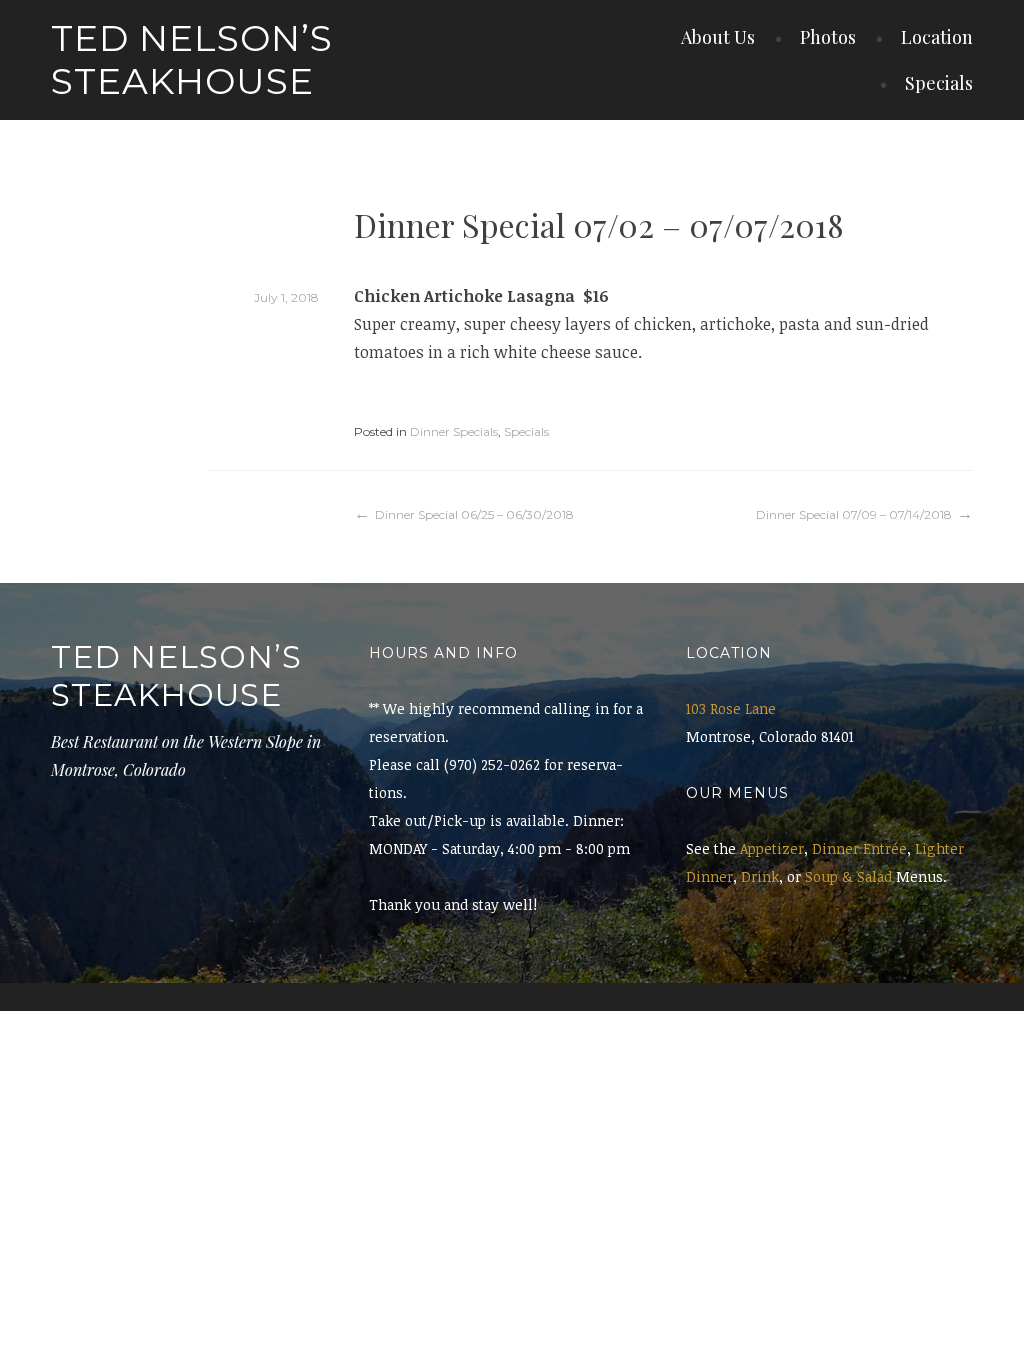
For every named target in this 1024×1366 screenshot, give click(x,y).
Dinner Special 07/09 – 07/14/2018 (854, 514)
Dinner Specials (454, 431)
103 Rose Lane (731, 708)
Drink (760, 876)
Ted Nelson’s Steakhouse (192, 59)
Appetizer (772, 848)
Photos (828, 37)
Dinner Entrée (859, 848)
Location (937, 37)
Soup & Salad (848, 876)
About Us (718, 37)
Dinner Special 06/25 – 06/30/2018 (474, 514)
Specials (939, 83)
